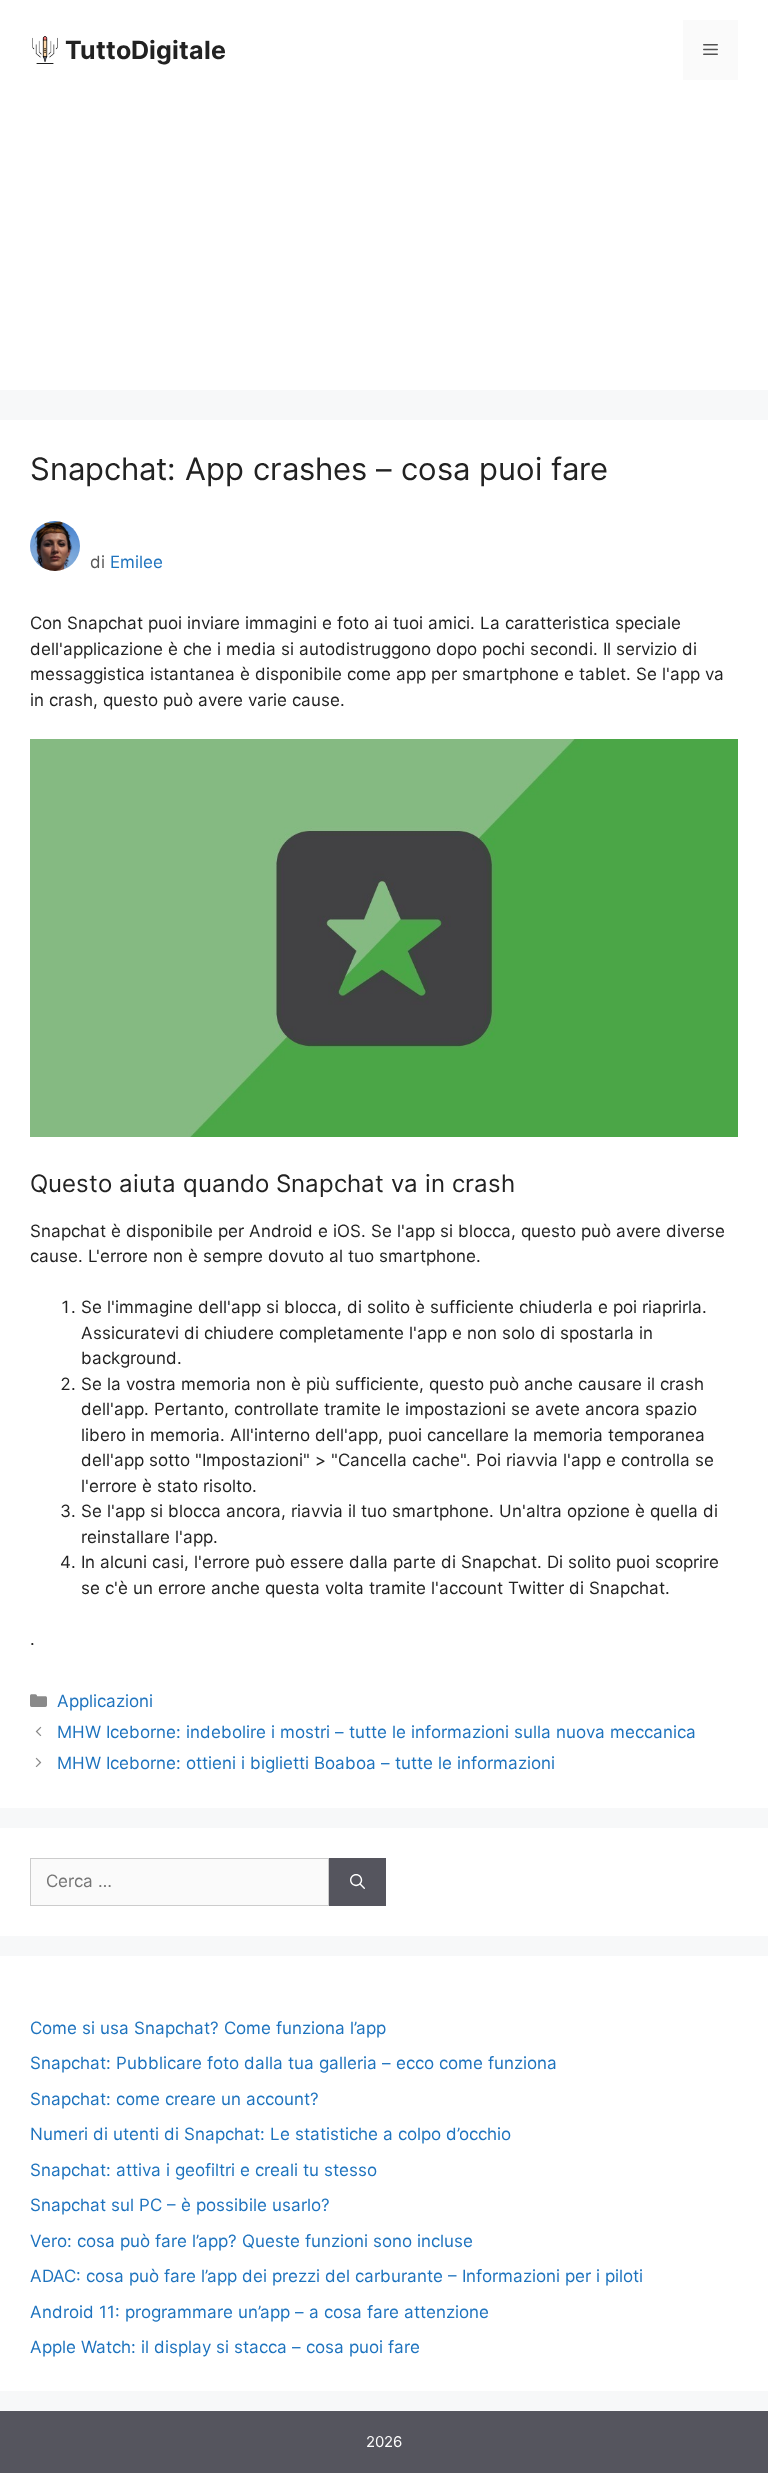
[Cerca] (357, 1882)
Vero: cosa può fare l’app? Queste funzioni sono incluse (251, 2241)
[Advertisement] (384, 250)
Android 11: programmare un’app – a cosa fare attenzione (259, 2312)
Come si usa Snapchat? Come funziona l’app (208, 2028)
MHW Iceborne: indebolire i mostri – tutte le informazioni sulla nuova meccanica (376, 1732)
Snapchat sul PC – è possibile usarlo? (180, 2205)
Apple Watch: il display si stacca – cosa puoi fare (225, 2347)
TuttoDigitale (145, 50)
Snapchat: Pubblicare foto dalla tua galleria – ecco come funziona (293, 2063)
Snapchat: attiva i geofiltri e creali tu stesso (203, 2170)
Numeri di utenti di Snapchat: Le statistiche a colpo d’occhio (270, 2134)
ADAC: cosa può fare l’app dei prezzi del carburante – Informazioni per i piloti (336, 2276)
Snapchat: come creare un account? (174, 2099)
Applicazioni (105, 1701)
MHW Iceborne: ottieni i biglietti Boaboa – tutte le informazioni (306, 1763)
